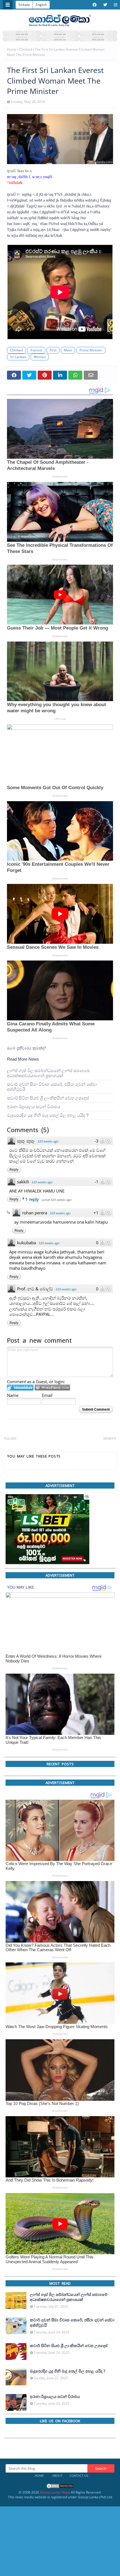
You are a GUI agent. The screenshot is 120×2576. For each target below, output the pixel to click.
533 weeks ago (48, 1141)
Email (47, 1395)
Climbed (26, 49)
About (57, 2476)
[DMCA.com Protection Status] (60, 2488)
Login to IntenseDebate (20, 1388)
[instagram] (115, 5)
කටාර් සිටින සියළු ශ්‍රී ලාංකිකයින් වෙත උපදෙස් (48, 1098)
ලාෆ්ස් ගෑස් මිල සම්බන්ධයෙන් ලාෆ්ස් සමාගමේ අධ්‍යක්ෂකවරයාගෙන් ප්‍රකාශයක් (48, 1073)
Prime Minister (91, 350)
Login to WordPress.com (52, 1388)
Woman (40, 357)
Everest (36, 350)
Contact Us (79, 2476)
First (53, 350)
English (41, 5)
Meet (68, 350)
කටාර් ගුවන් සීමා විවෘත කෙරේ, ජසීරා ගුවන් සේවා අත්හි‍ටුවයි (52, 1087)
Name (13, 1395)
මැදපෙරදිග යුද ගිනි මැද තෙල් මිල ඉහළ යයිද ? (48, 1115)
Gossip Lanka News (55, 2492)
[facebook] (95, 5)
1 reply (33, 1199)
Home (12, 49)
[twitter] (105, 5)
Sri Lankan (18, 357)
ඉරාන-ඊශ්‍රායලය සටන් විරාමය (34, 1107)
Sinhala (24, 5)
